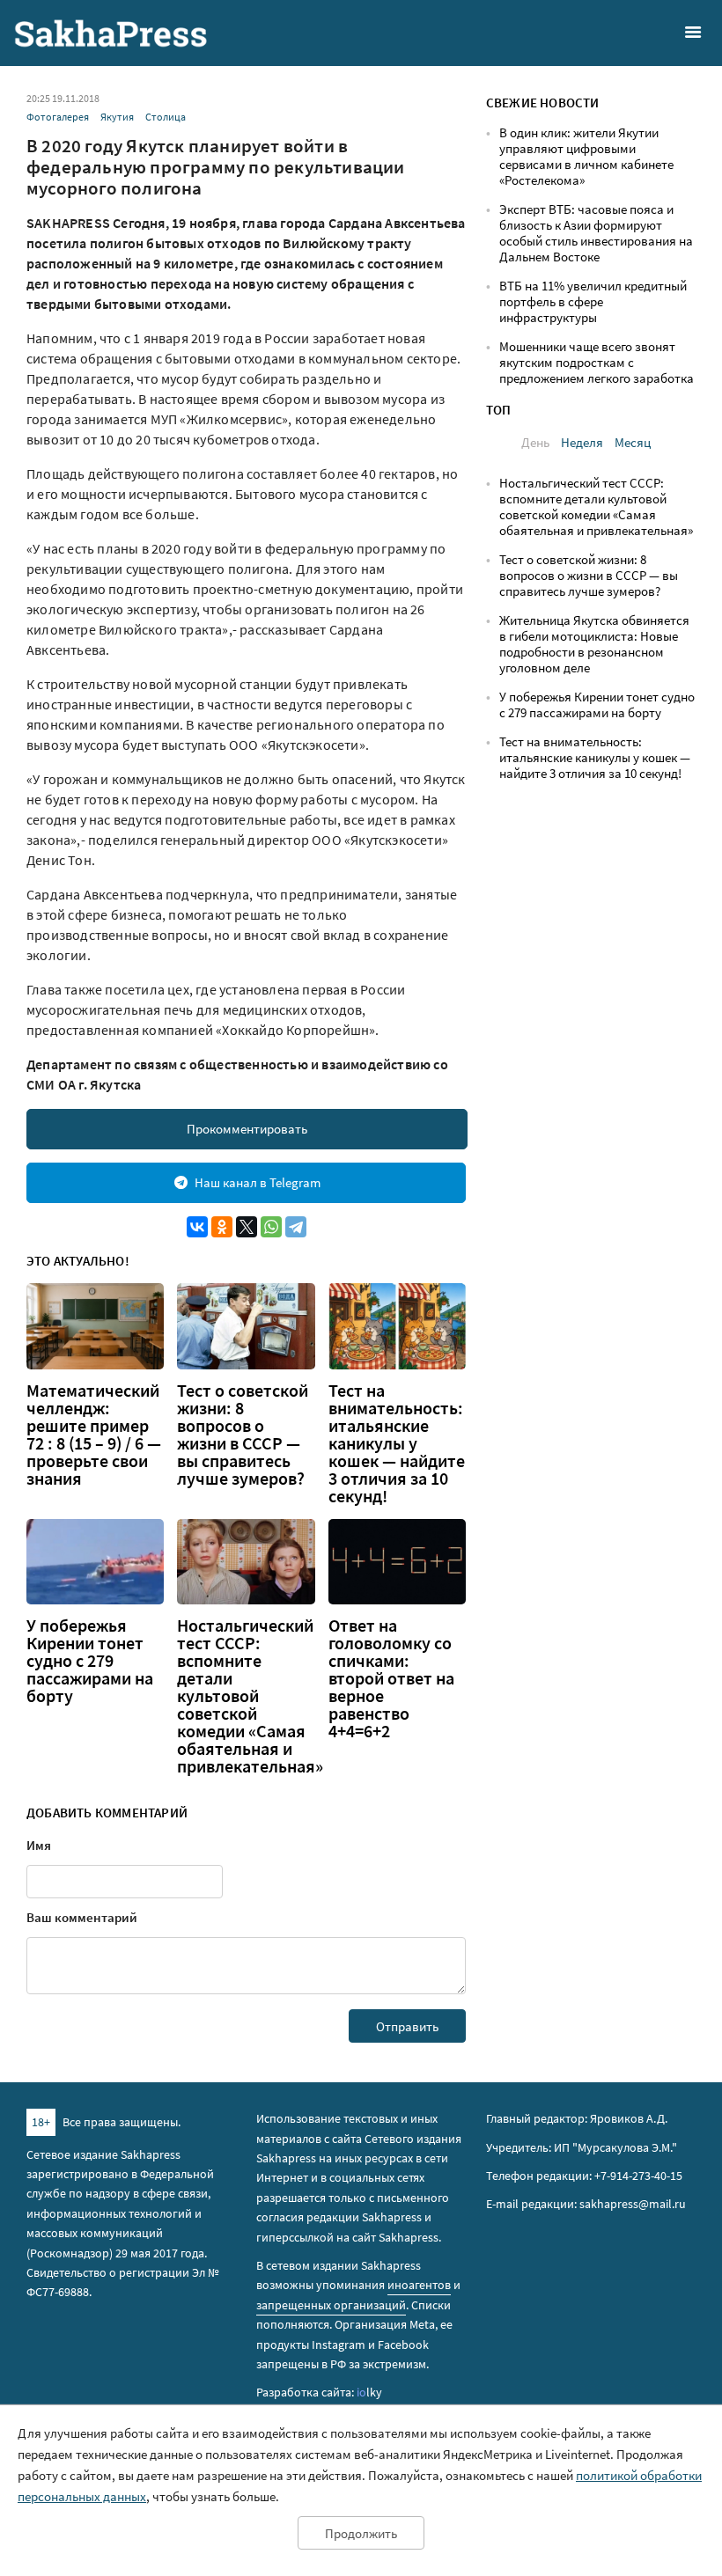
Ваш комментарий (82, 1917)
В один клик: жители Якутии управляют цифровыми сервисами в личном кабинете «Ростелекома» (586, 156)
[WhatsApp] (271, 1227)
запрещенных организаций (331, 2305)
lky (369, 2392)
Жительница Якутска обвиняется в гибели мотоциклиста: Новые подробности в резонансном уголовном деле (594, 644)
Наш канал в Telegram (258, 1182)
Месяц (633, 442)
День (535, 442)
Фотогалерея (58, 117)
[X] (247, 1227)
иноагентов (419, 2285)
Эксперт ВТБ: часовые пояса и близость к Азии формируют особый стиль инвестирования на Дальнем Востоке (596, 233)
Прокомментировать (247, 1129)
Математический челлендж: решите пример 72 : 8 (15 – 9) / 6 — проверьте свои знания (94, 1435)
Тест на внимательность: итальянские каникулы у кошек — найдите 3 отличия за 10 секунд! (397, 1443)
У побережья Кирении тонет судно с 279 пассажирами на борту (90, 1661)
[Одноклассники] (222, 1227)
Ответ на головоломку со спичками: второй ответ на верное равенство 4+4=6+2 (391, 1678)
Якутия (117, 117)
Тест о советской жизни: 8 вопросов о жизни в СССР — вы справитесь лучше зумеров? (243, 1435)
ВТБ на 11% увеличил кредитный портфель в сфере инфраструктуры (593, 301)
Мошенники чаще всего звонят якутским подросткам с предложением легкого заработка (597, 362)
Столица (166, 117)
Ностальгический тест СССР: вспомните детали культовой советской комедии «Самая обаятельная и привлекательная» (250, 1696)
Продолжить (361, 2533)
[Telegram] (296, 1227)
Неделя (582, 442)
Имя (39, 1845)
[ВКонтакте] (197, 1227)
